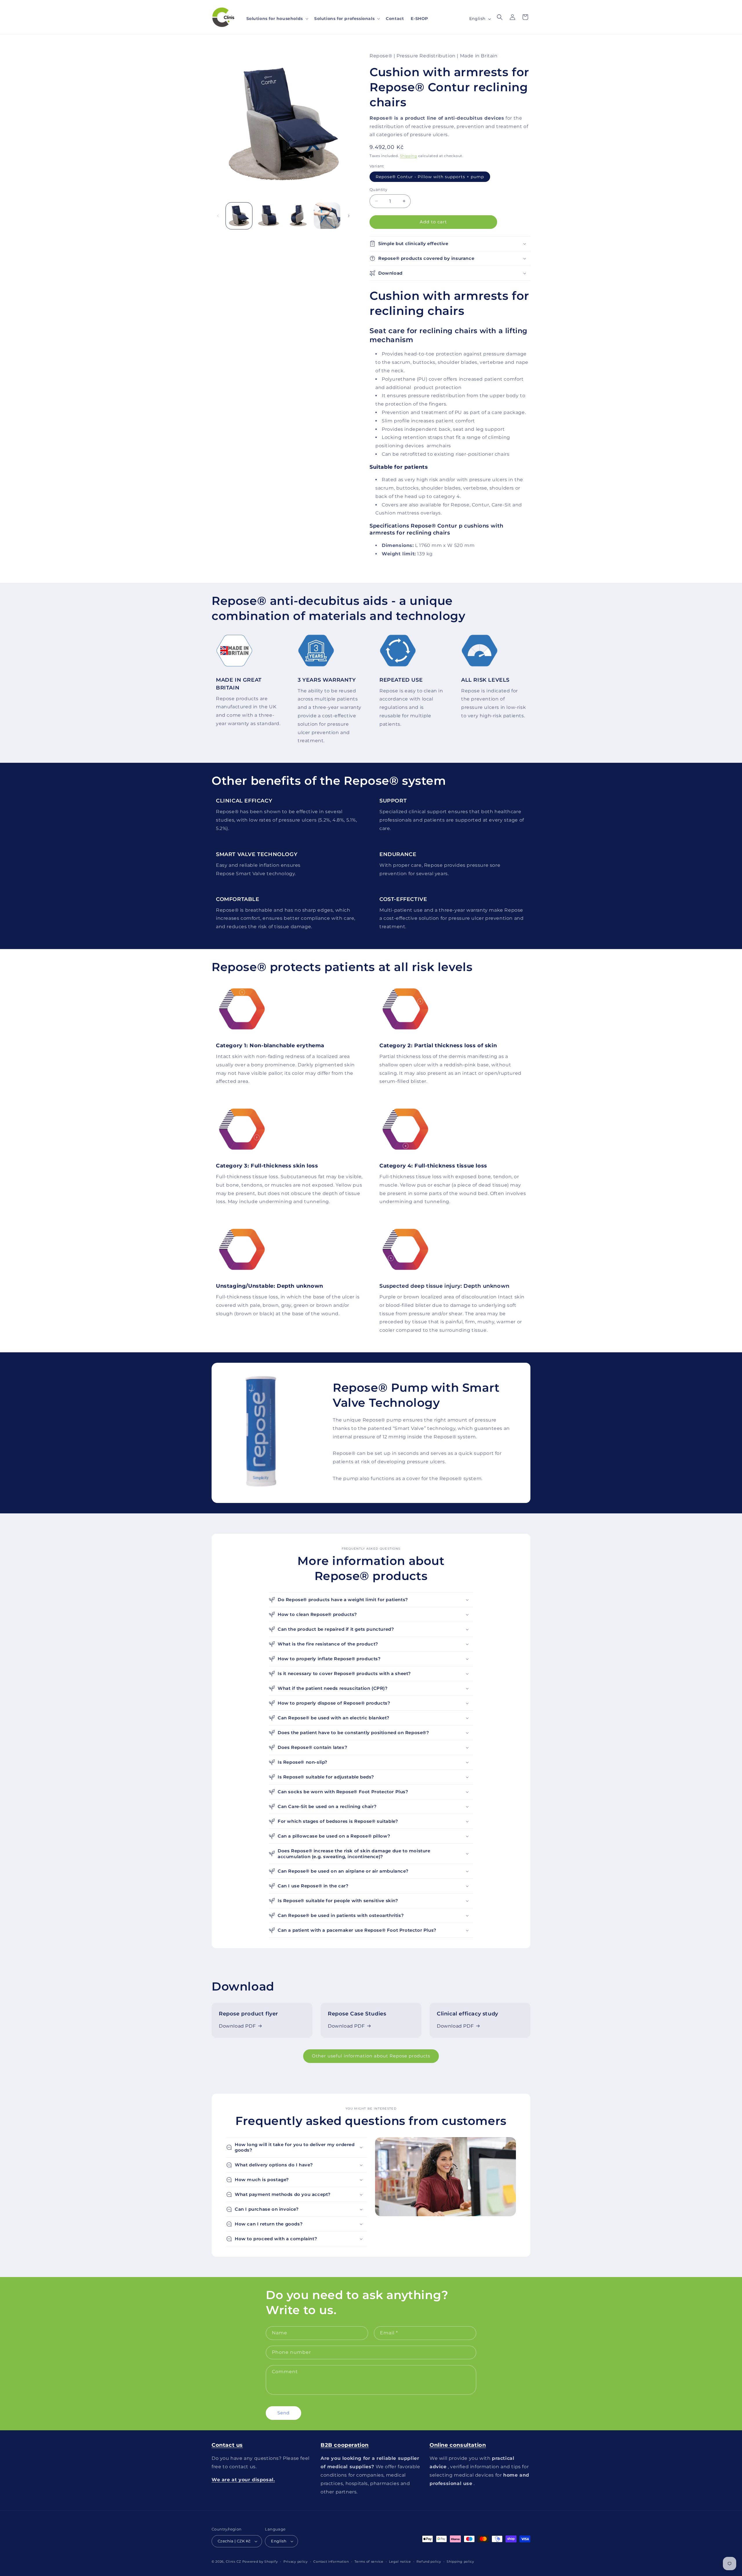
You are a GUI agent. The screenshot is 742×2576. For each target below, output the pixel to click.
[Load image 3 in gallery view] (298, 216)
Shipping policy (460, 2561)
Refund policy (429, 2561)
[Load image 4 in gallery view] (327, 216)
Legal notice (400, 2561)
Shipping (409, 156)
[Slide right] (349, 216)
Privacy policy (296, 2561)
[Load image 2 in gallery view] (268, 216)
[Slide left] (218, 216)
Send (283, 2413)
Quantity (378, 189)
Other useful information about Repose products (371, 2056)
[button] (277, 19)
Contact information (331, 2561)
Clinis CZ (233, 2562)
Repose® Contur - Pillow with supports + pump (430, 177)
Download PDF (237, 2026)
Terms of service (369, 2561)
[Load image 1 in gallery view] (239, 216)
